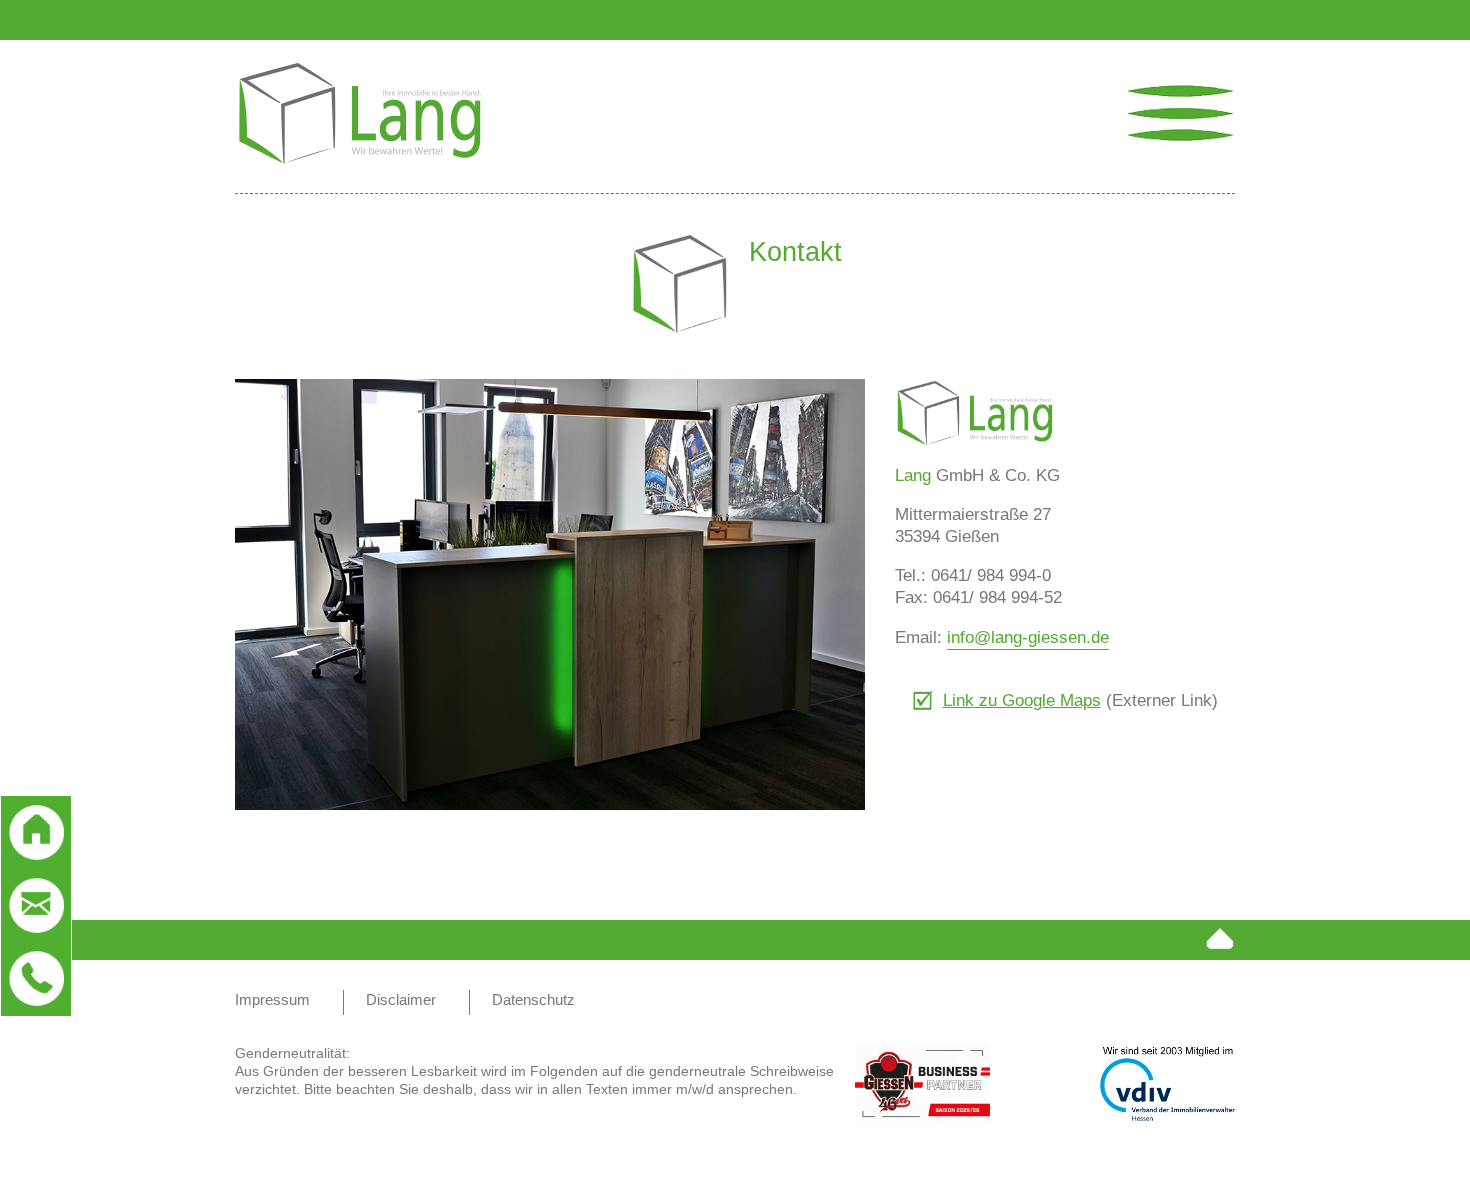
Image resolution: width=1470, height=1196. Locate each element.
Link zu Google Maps (1022, 700)
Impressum (272, 999)
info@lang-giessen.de (1028, 637)
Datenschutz (533, 999)
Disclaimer (401, 999)
